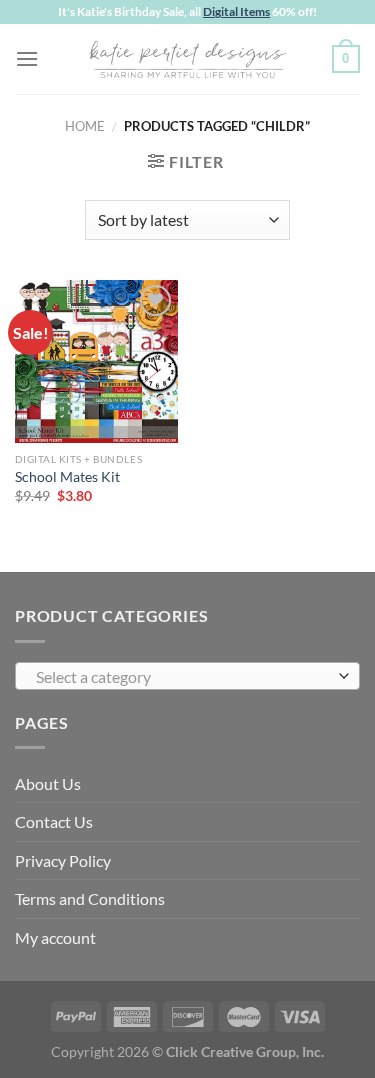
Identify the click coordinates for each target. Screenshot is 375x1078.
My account (55, 937)
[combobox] (187, 676)
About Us (48, 783)
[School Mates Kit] (96, 361)
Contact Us (54, 821)
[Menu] (27, 58)
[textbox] (182, 677)
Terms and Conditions (90, 898)
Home (85, 126)
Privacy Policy (63, 860)
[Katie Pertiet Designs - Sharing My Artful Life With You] (188, 59)
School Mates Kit (67, 477)
